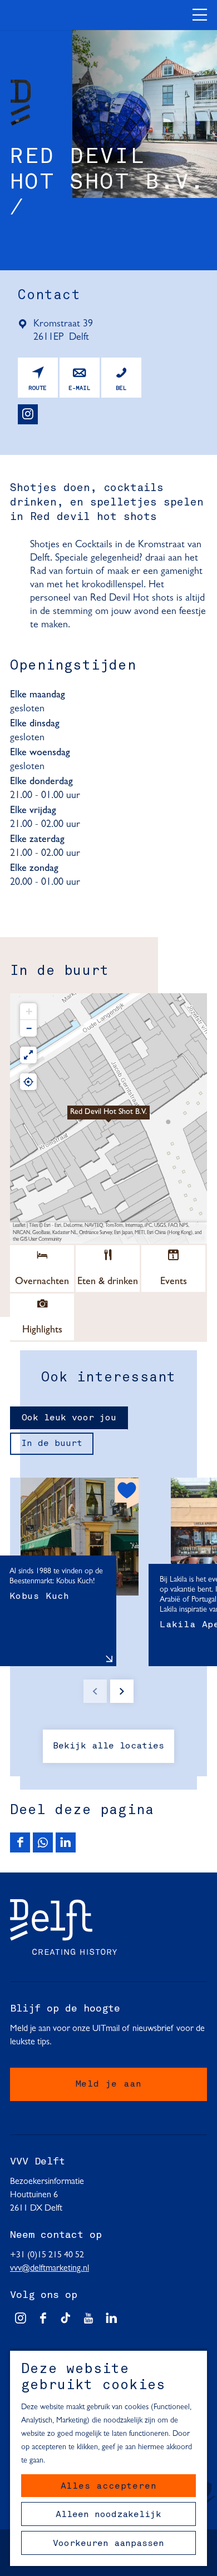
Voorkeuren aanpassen (108, 2544)
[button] (108, 1118)
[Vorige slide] (95, 1691)
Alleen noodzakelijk (108, 2515)
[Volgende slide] (122, 1691)
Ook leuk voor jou (69, 1418)
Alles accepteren (109, 2486)
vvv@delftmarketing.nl (50, 2268)
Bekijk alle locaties (108, 1746)
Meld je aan (109, 2084)
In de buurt (52, 1444)
